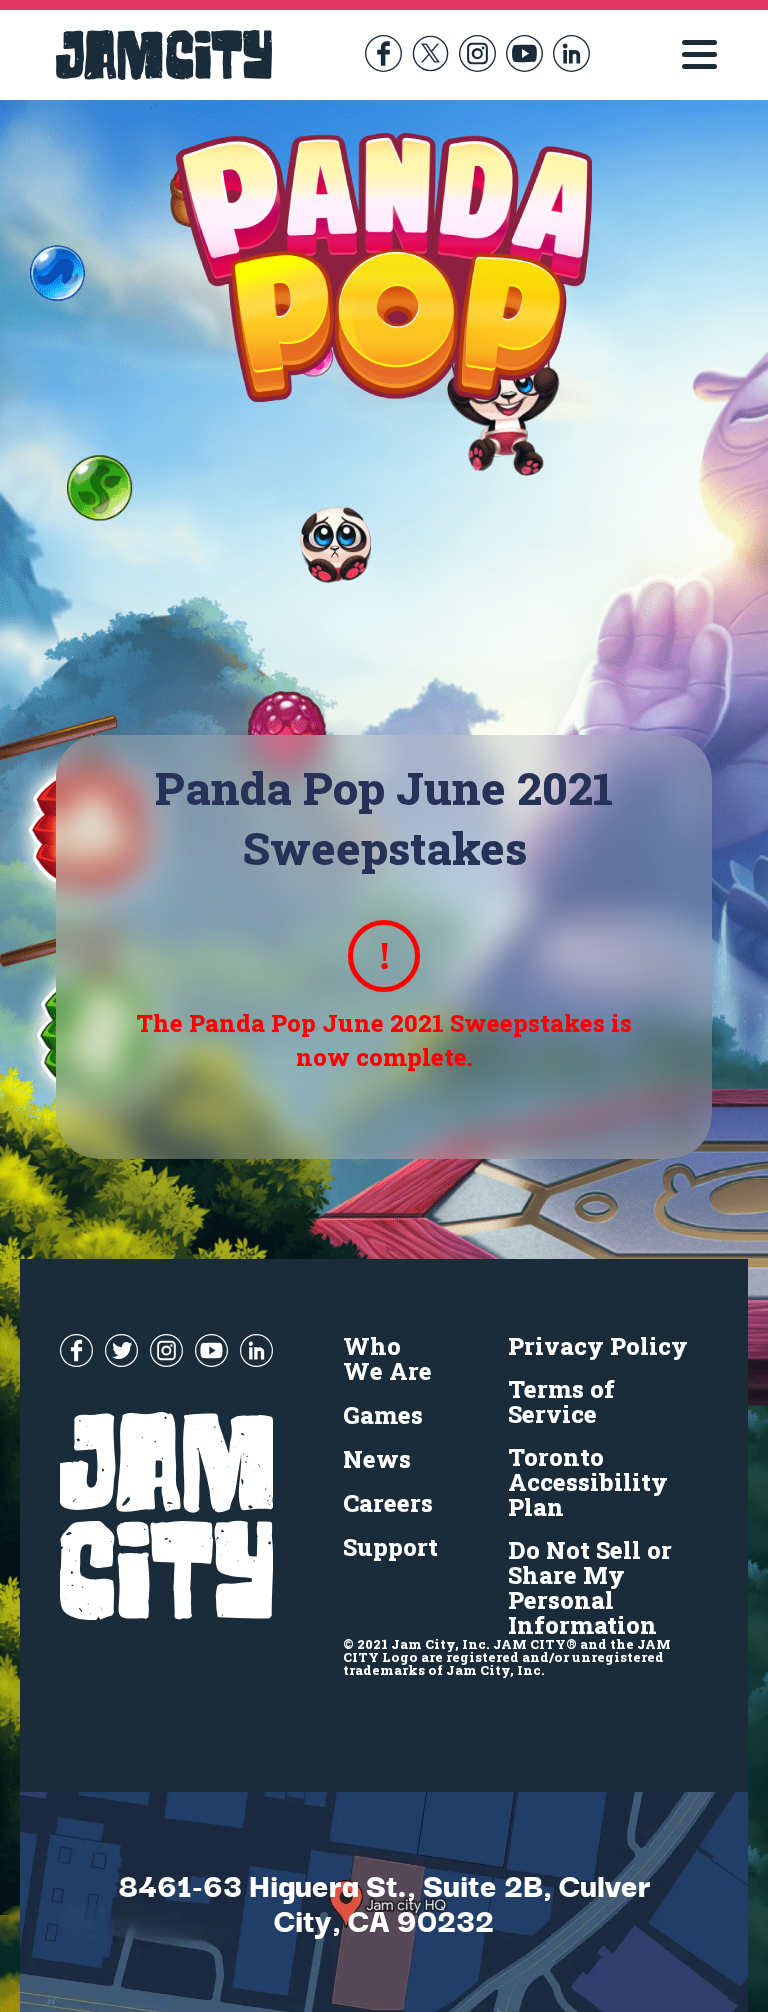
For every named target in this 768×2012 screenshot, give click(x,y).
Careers (388, 1503)
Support (390, 1547)
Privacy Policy (598, 1346)
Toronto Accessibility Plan (588, 1482)
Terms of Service (561, 1401)
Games (383, 1415)
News (377, 1459)
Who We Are (387, 1358)
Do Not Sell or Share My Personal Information (590, 1587)
